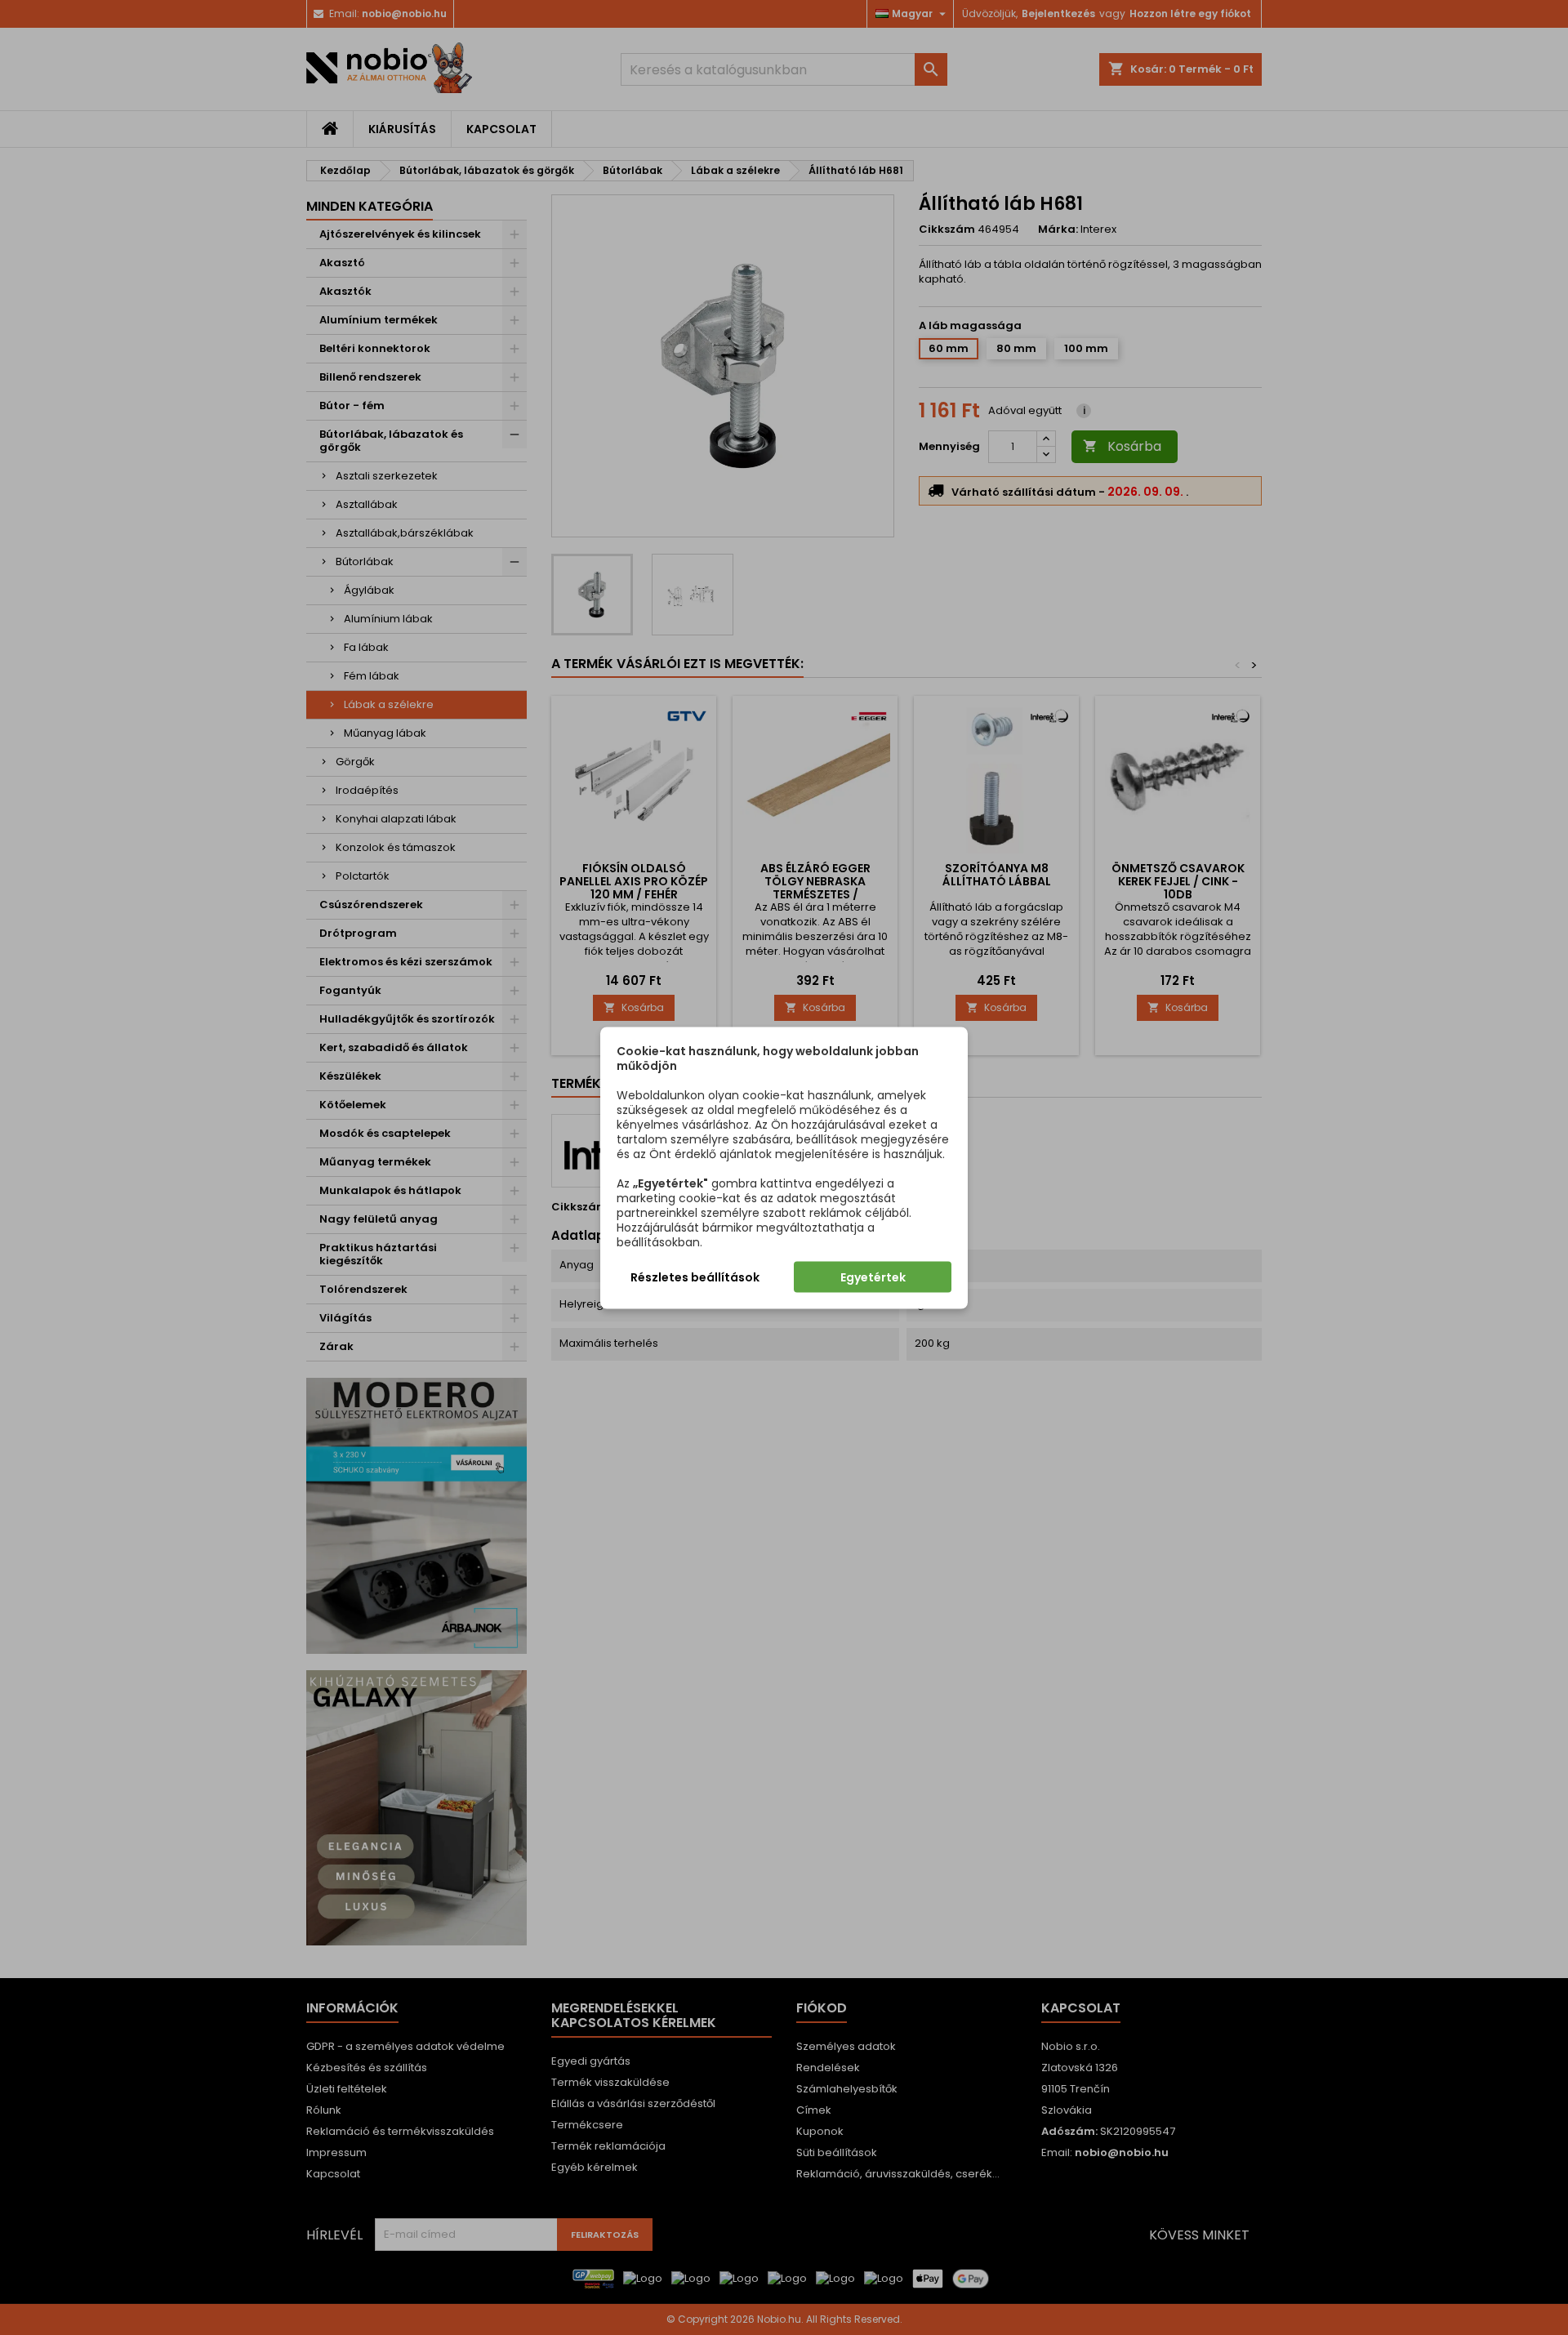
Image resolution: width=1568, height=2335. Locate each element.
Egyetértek (873, 1277)
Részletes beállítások (695, 1277)
